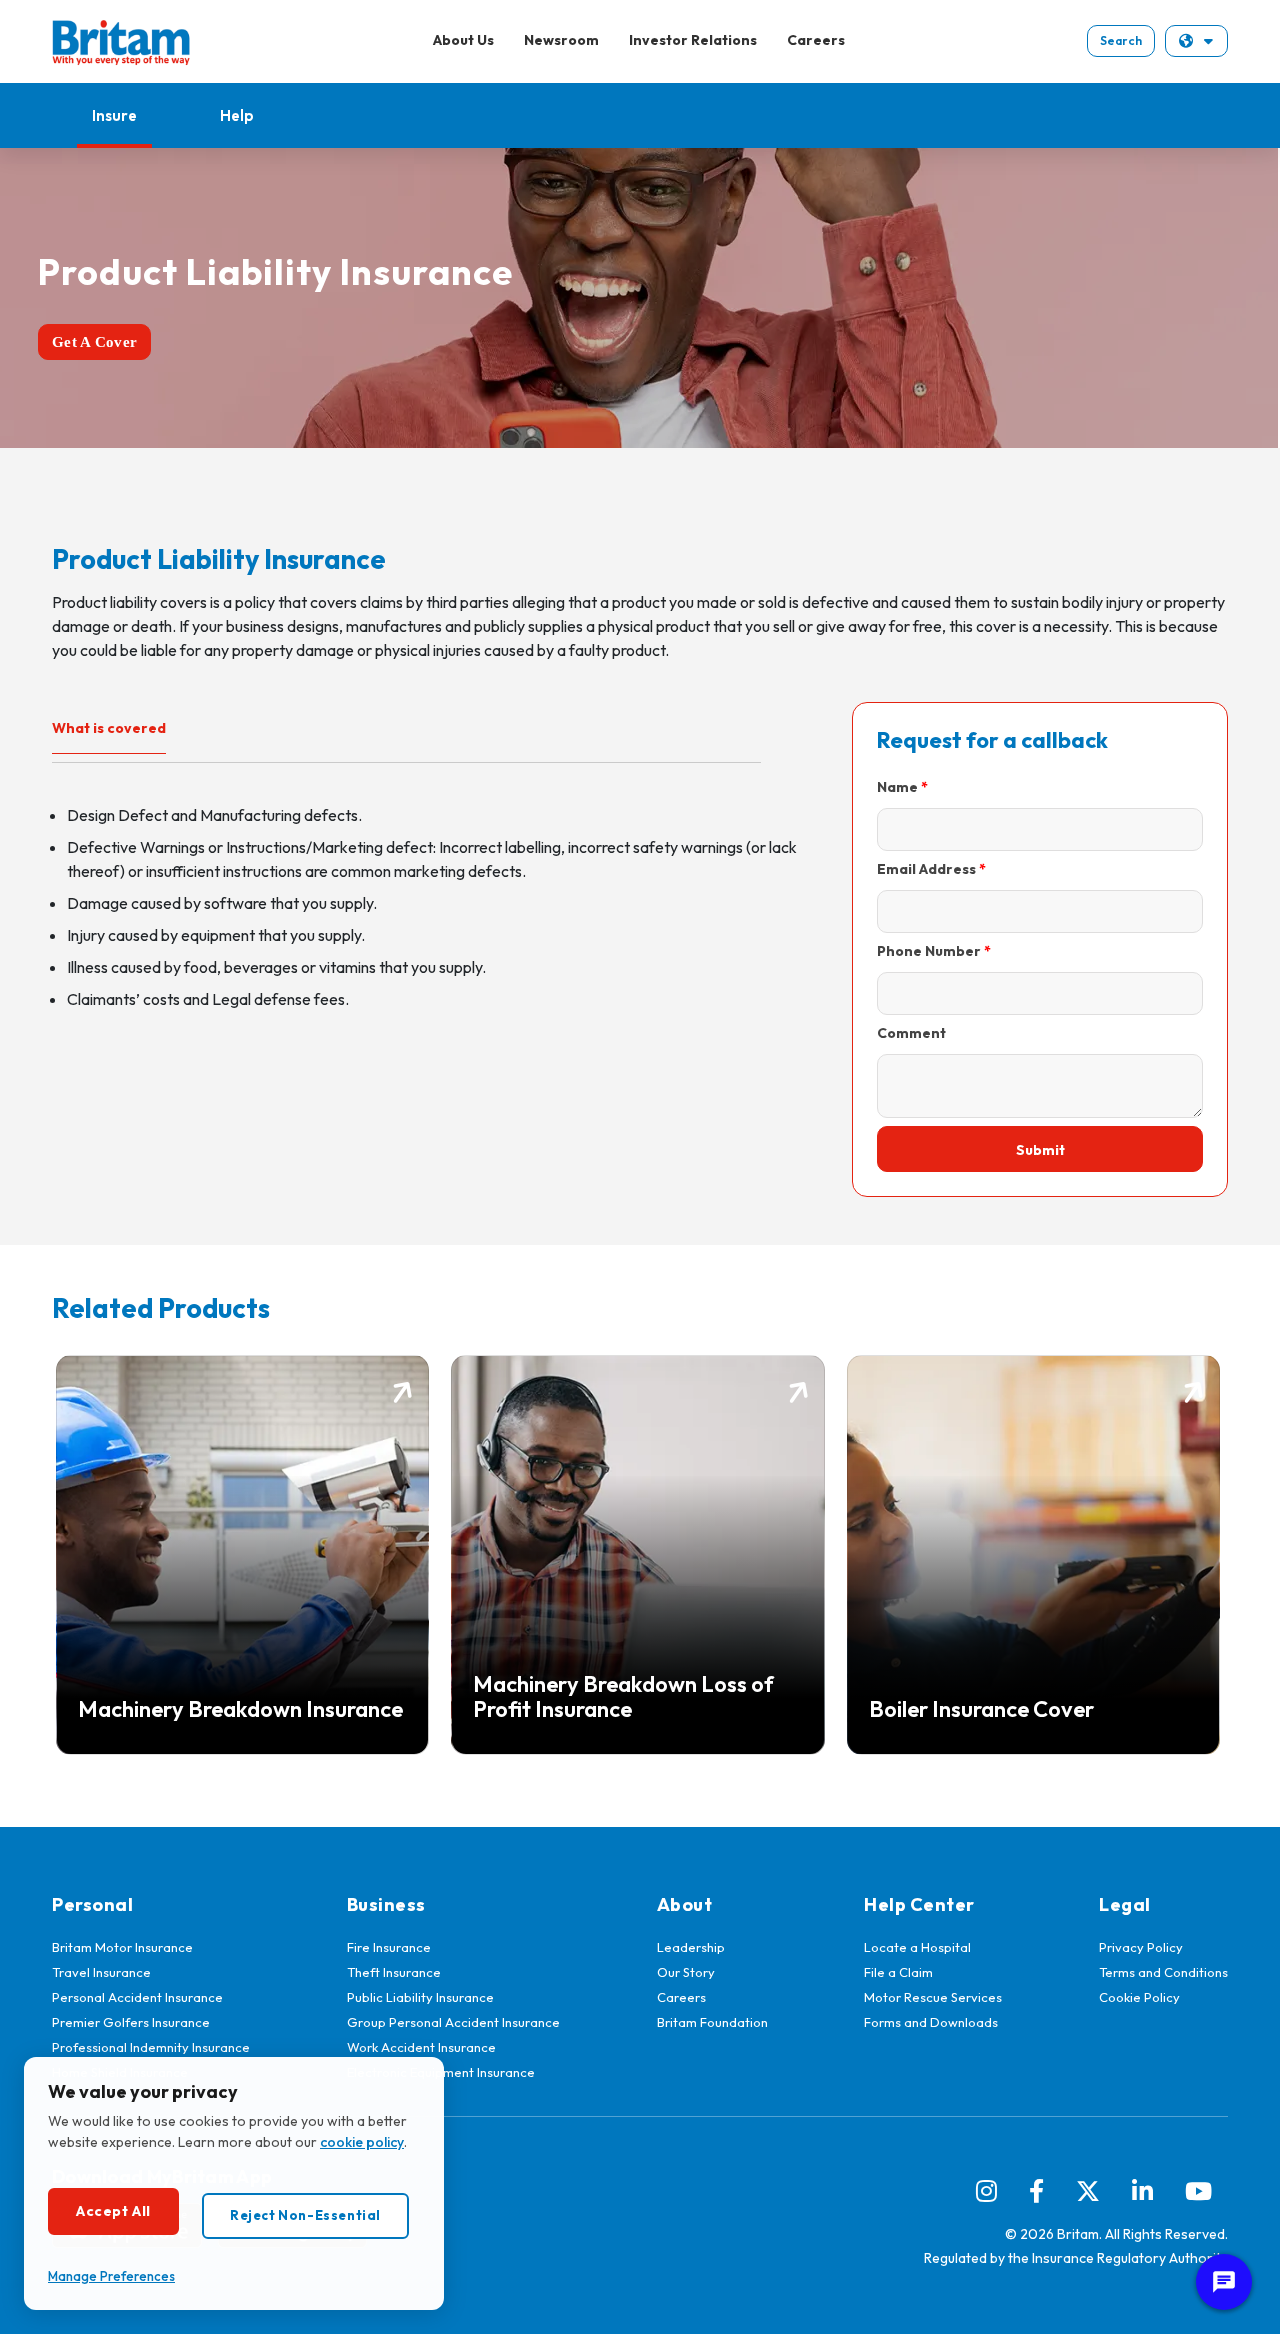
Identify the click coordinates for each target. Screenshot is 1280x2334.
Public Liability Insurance (420, 1997)
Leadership (691, 1947)
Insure (114, 115)
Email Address (926, 869)
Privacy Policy (1141, 1947)
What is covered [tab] (109, 728)
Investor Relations (693, 40)
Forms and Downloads (931, 2022)
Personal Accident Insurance (137, 1997)
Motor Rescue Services (933, 1997)
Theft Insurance (394, 1972)
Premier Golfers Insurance (131, 2022)
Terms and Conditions (1163, 1972)
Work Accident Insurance (421, 2047)
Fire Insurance (389, 1947)
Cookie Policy (1139, 1997)
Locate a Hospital (917, 1947)
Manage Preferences (111, 2276)
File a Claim (898, 1972)
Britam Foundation (712, 2022)
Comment (911, 1033)
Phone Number (929, 951)
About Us (463, 40)
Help (237, 115)
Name (897, 787)
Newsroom (561, 40)
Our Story (686, 1972)
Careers (816, 40)
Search (1121, 40)
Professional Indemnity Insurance (151, 2047)
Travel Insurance (101, 1972)
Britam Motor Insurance (122, 1947)
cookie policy (362, 2142)
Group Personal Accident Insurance (453, 2022)
